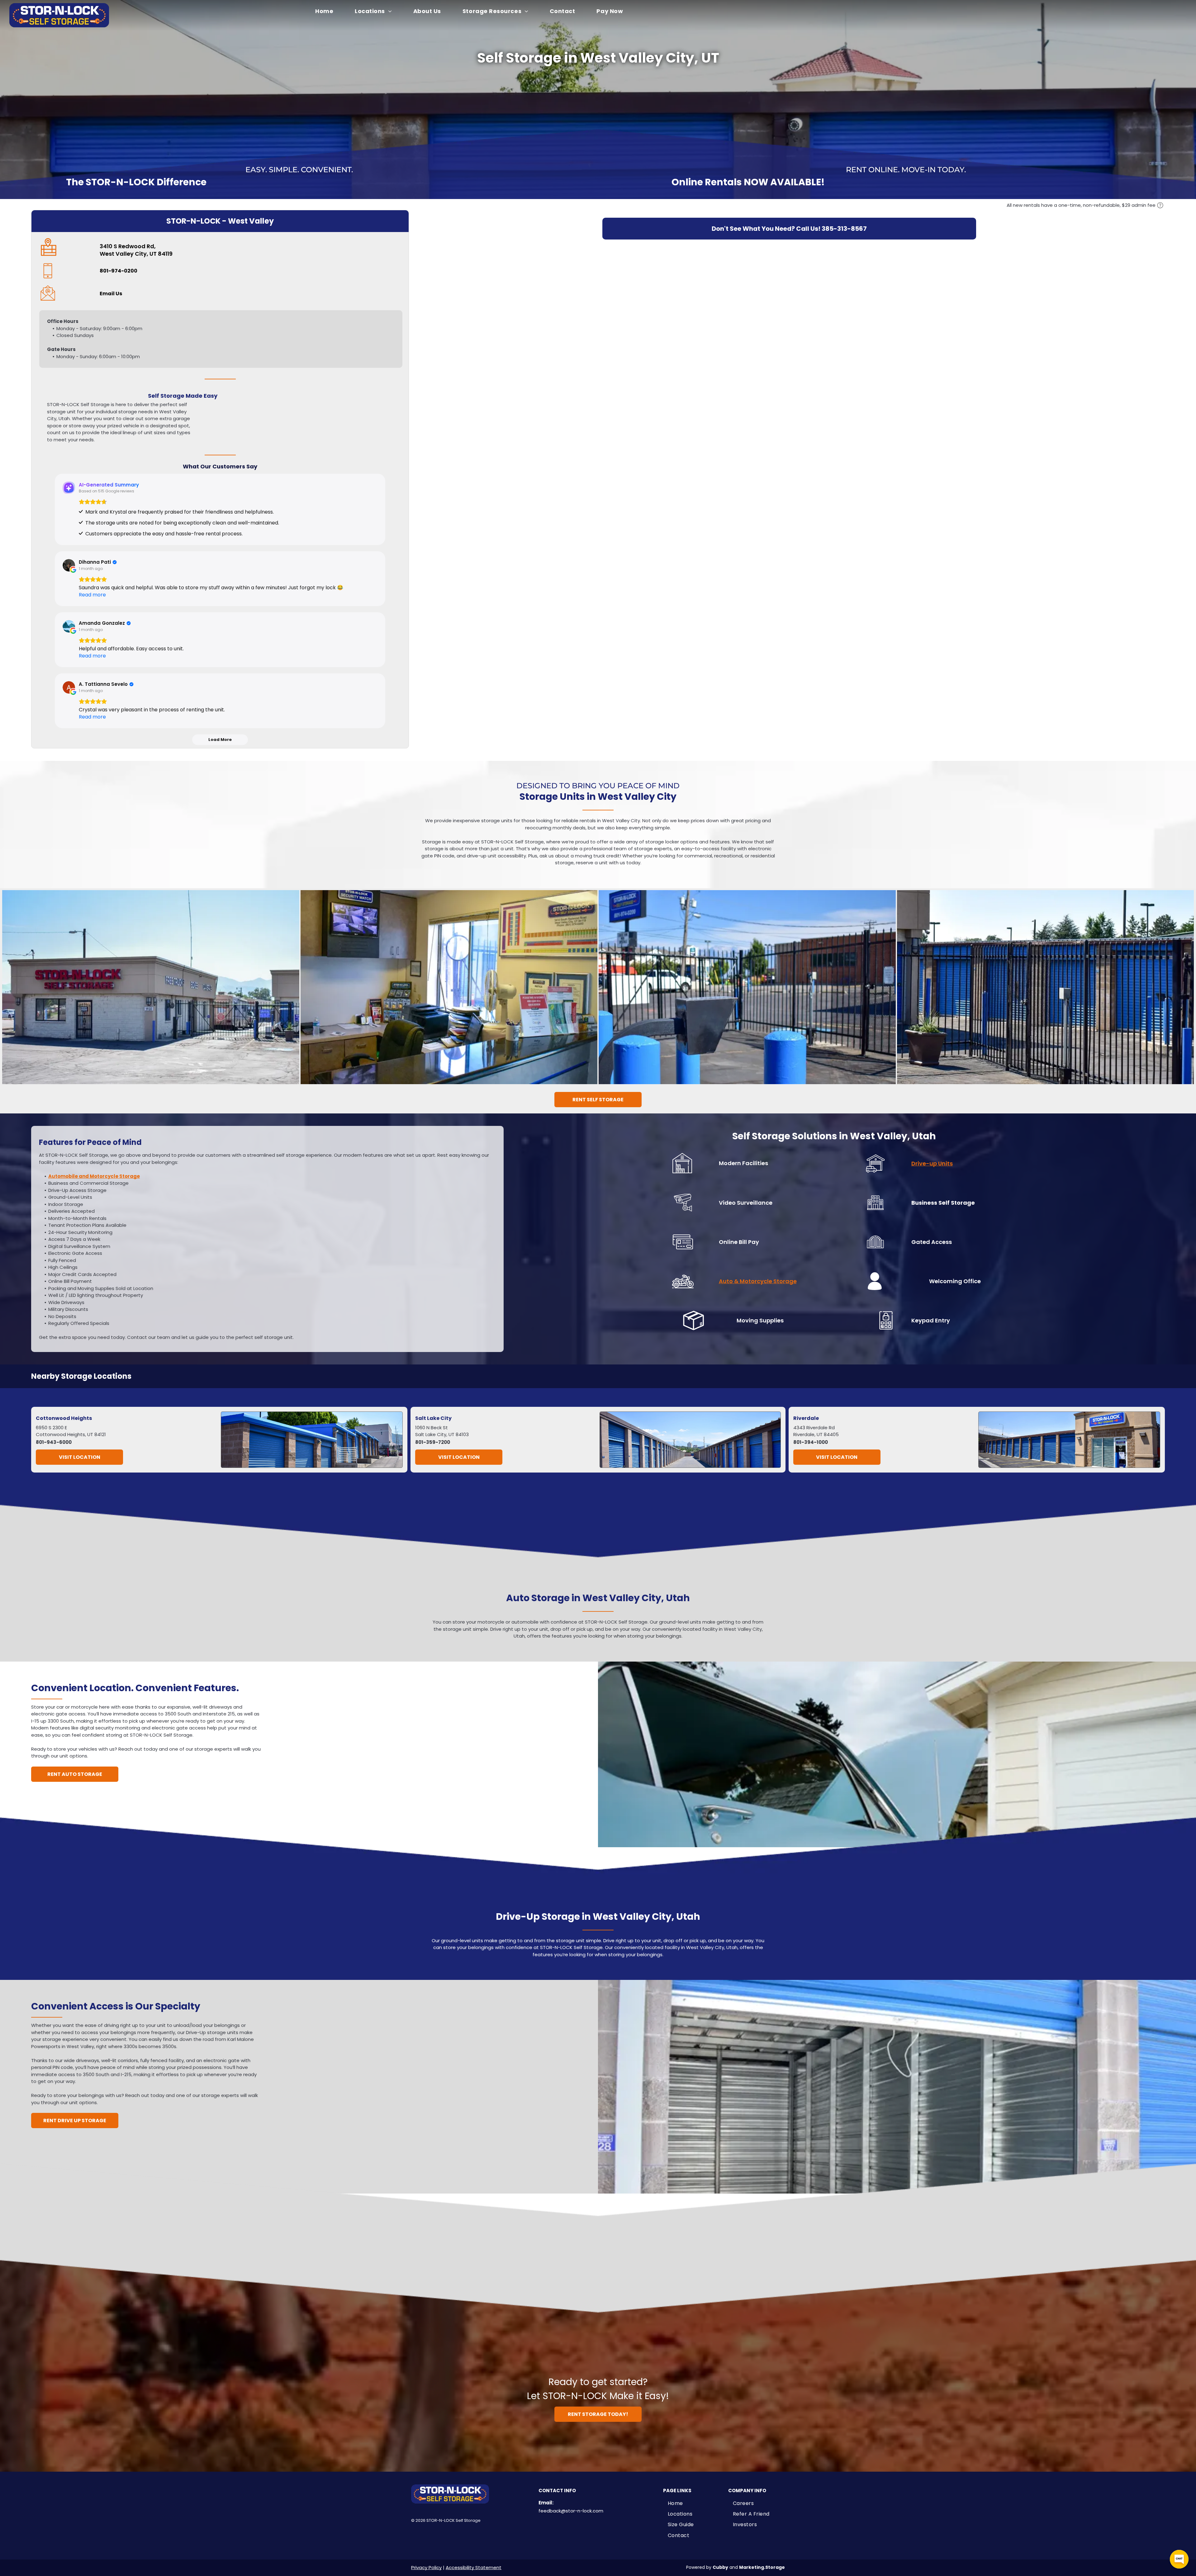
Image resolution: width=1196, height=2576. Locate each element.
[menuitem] (328, 11)
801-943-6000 (54, 1442)
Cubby (720, 2567)
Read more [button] (92, 595)
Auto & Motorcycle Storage (758, 1281)
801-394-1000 (811, 1442)
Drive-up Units (932, 1163)
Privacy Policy (426, 2567)
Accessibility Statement (474, 2567)
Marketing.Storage (762, 2567)
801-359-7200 (433, 1442)
